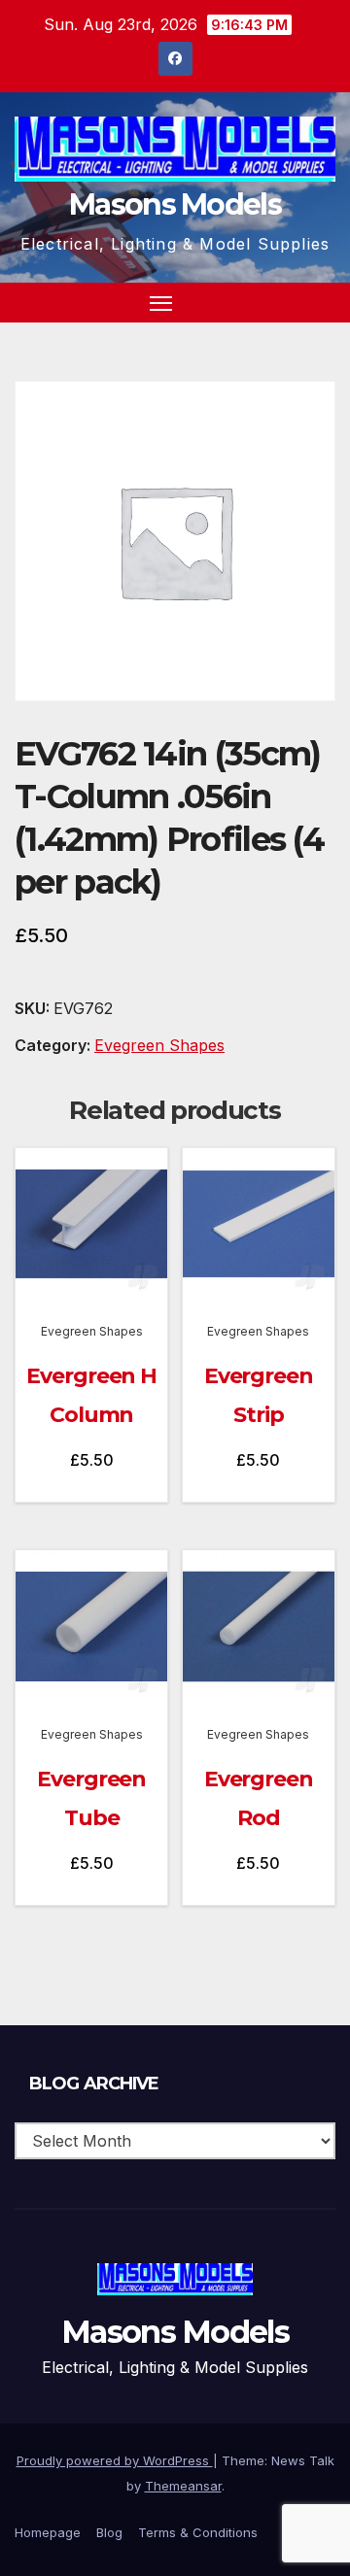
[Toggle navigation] (161, 303)
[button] (286, 302)
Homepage (48, 2532)
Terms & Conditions (198, 2532)
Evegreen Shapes (159, 1045)
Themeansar (183, 2486)
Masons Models (175, 204)
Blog (109, 2532)
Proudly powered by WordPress (115, 2460)
